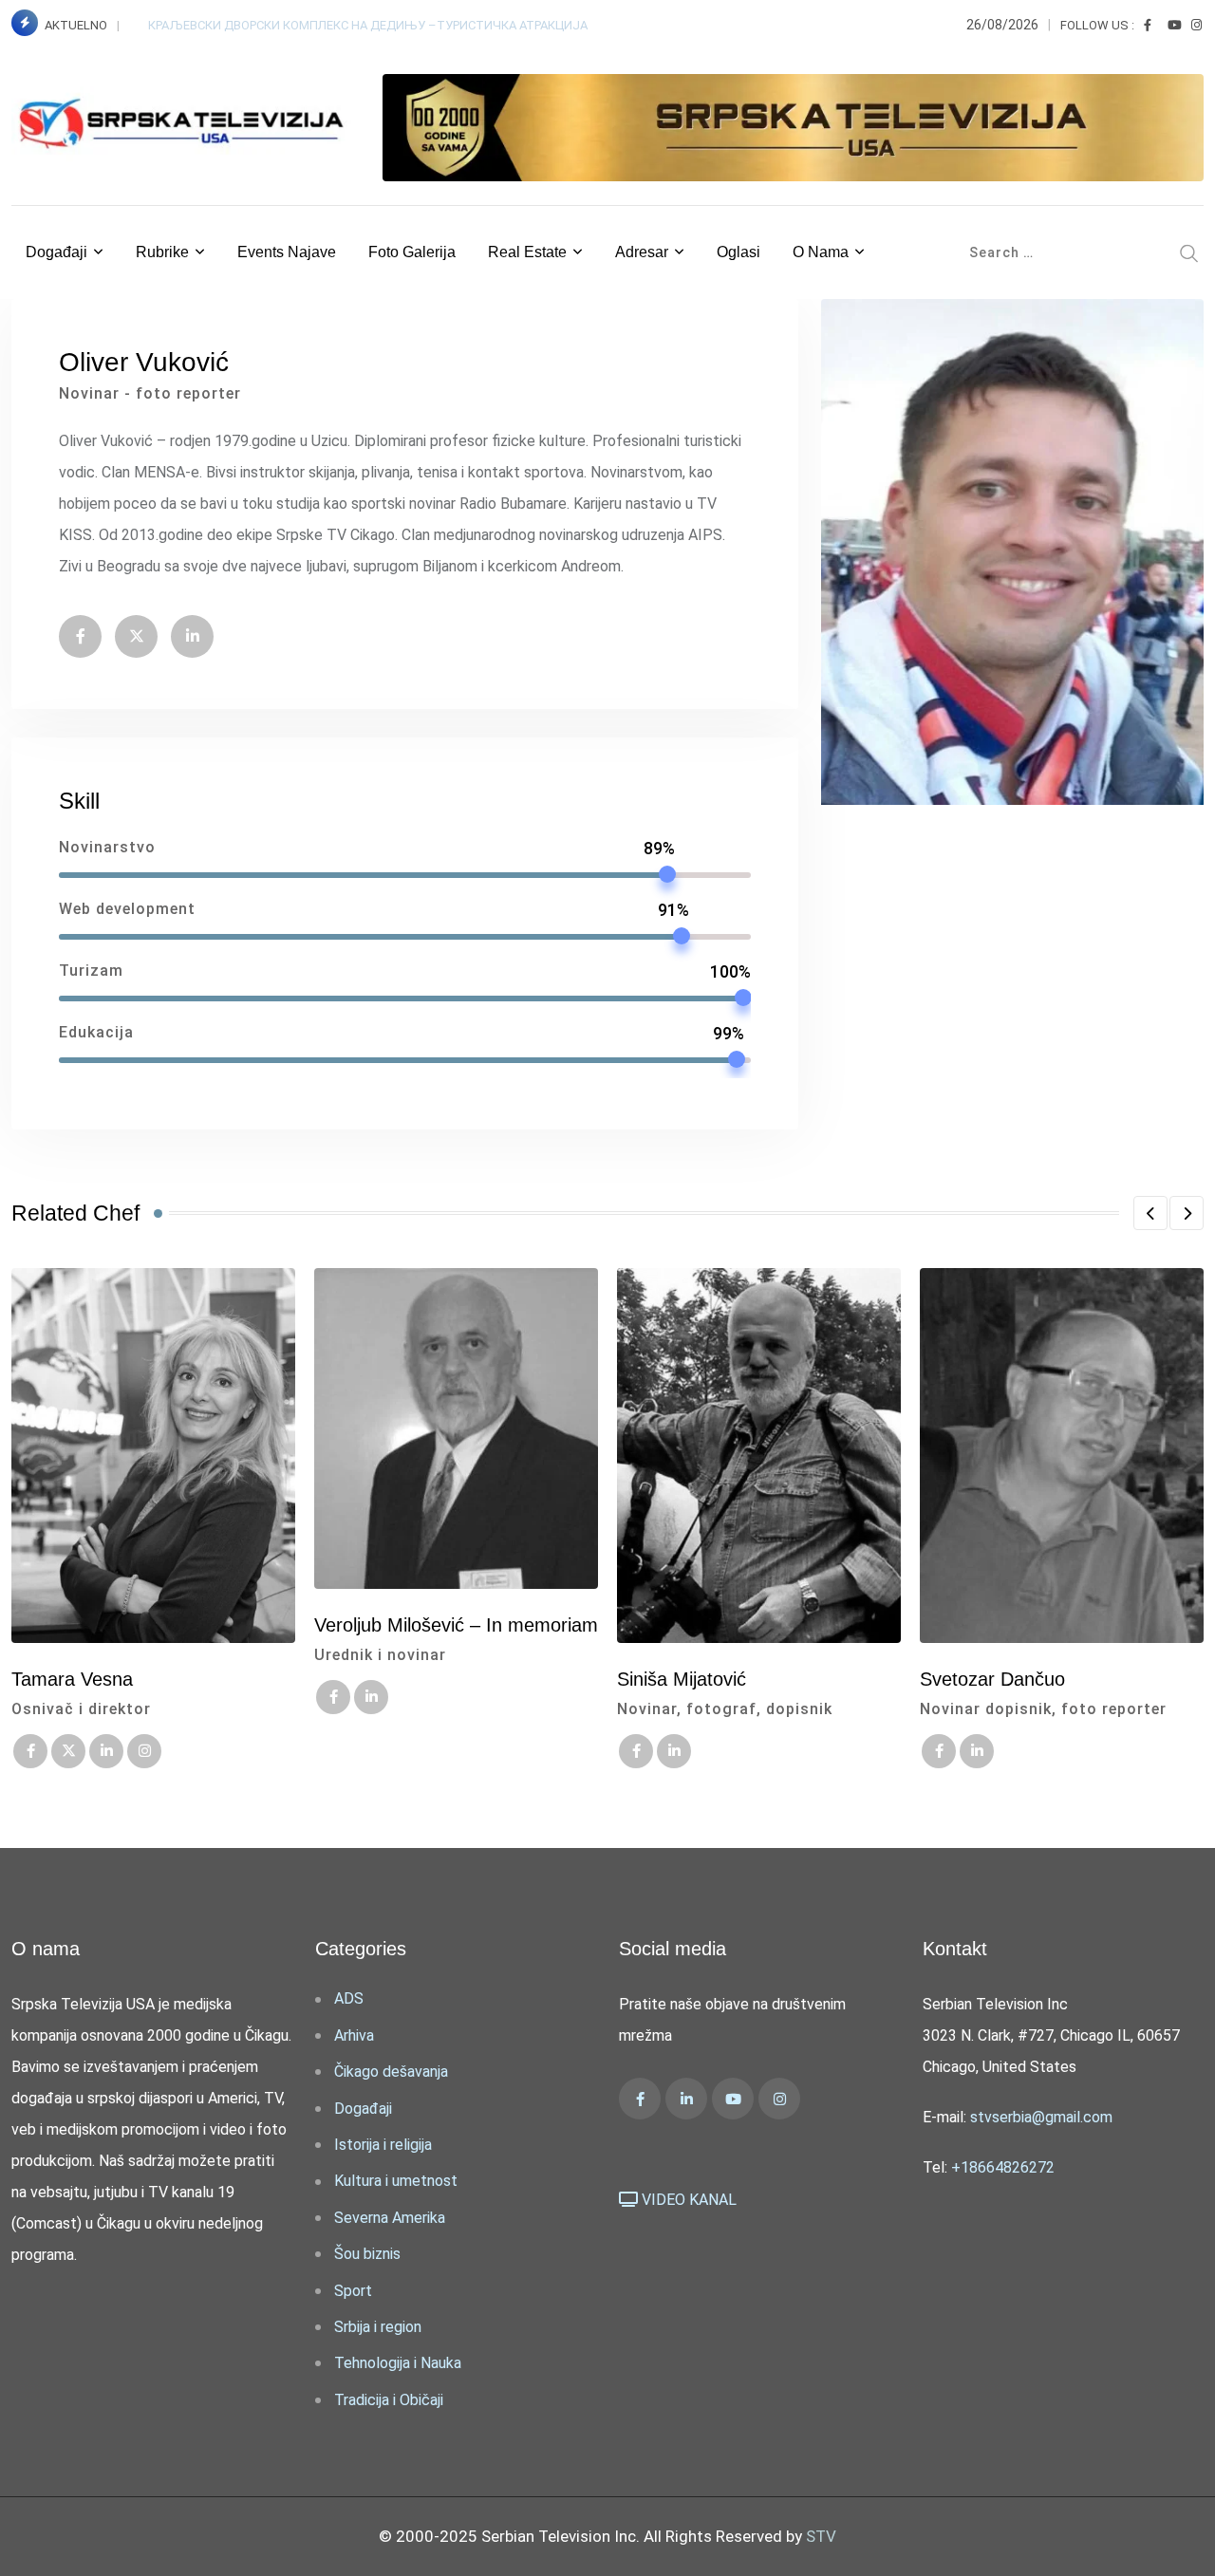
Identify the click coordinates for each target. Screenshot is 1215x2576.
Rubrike (162, 252)
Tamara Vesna (72, 1679)
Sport (353, 2291)
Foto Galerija (412, 252)
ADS (349, 1998)
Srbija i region (378, 2327)
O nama (821, 252)
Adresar (642, 252)
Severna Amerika (390, 2218)
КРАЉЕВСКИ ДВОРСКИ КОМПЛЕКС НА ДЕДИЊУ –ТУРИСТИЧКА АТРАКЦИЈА (369, 25)
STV (821, 2536)
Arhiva (354, 2035)
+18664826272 (1003, 2167)
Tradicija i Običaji (389, 2400)
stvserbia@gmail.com (1041, 2117)
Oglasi (738, 252)
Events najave (287, 252)
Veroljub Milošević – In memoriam (456, 1625)
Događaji (56, 252)
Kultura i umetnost (396, 2181)
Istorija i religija (383, 2145)
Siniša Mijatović (682, 1679)
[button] (1150, 1213)
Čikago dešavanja (391, 2072)
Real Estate (527, 252)
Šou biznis (367, 2254)
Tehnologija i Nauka (398, 2363)
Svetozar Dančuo (992, 1679)
